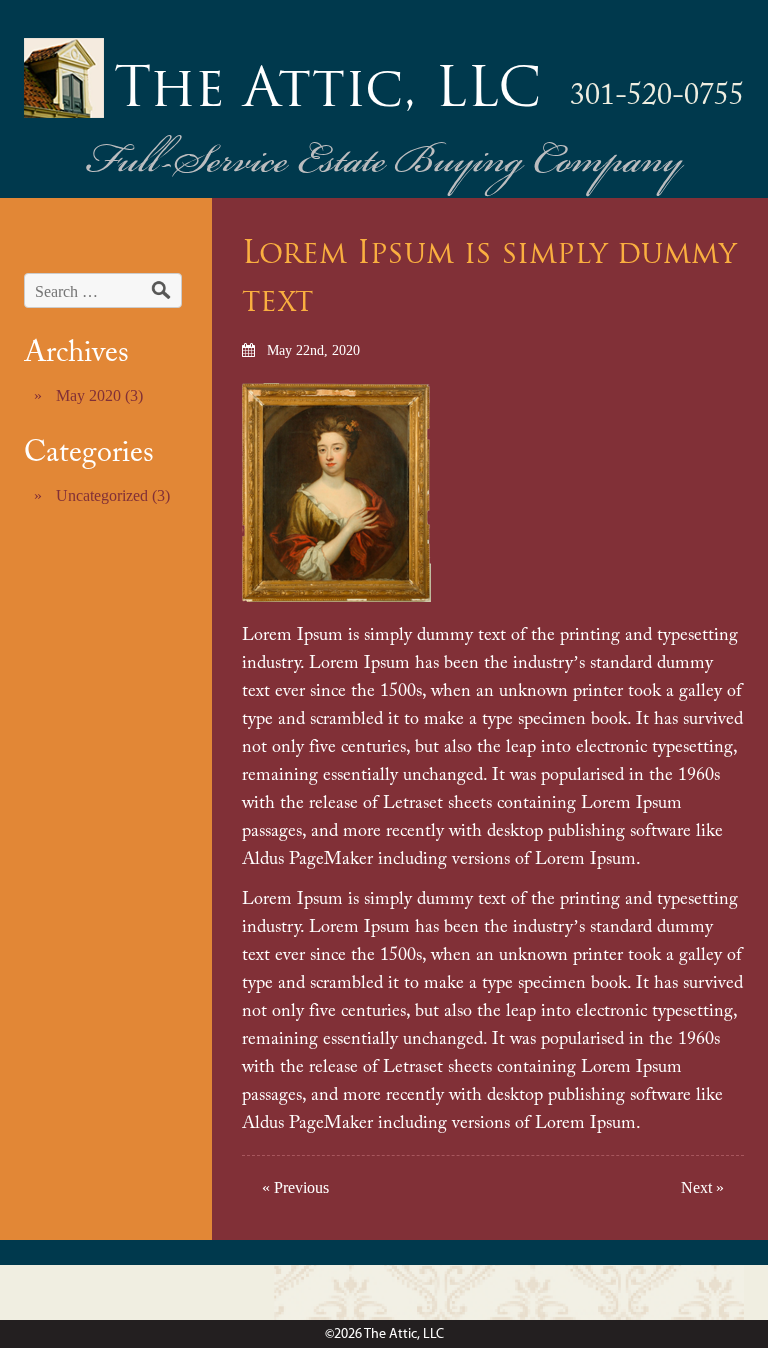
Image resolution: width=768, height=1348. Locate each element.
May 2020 (88, 395)
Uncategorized (102, 495)
